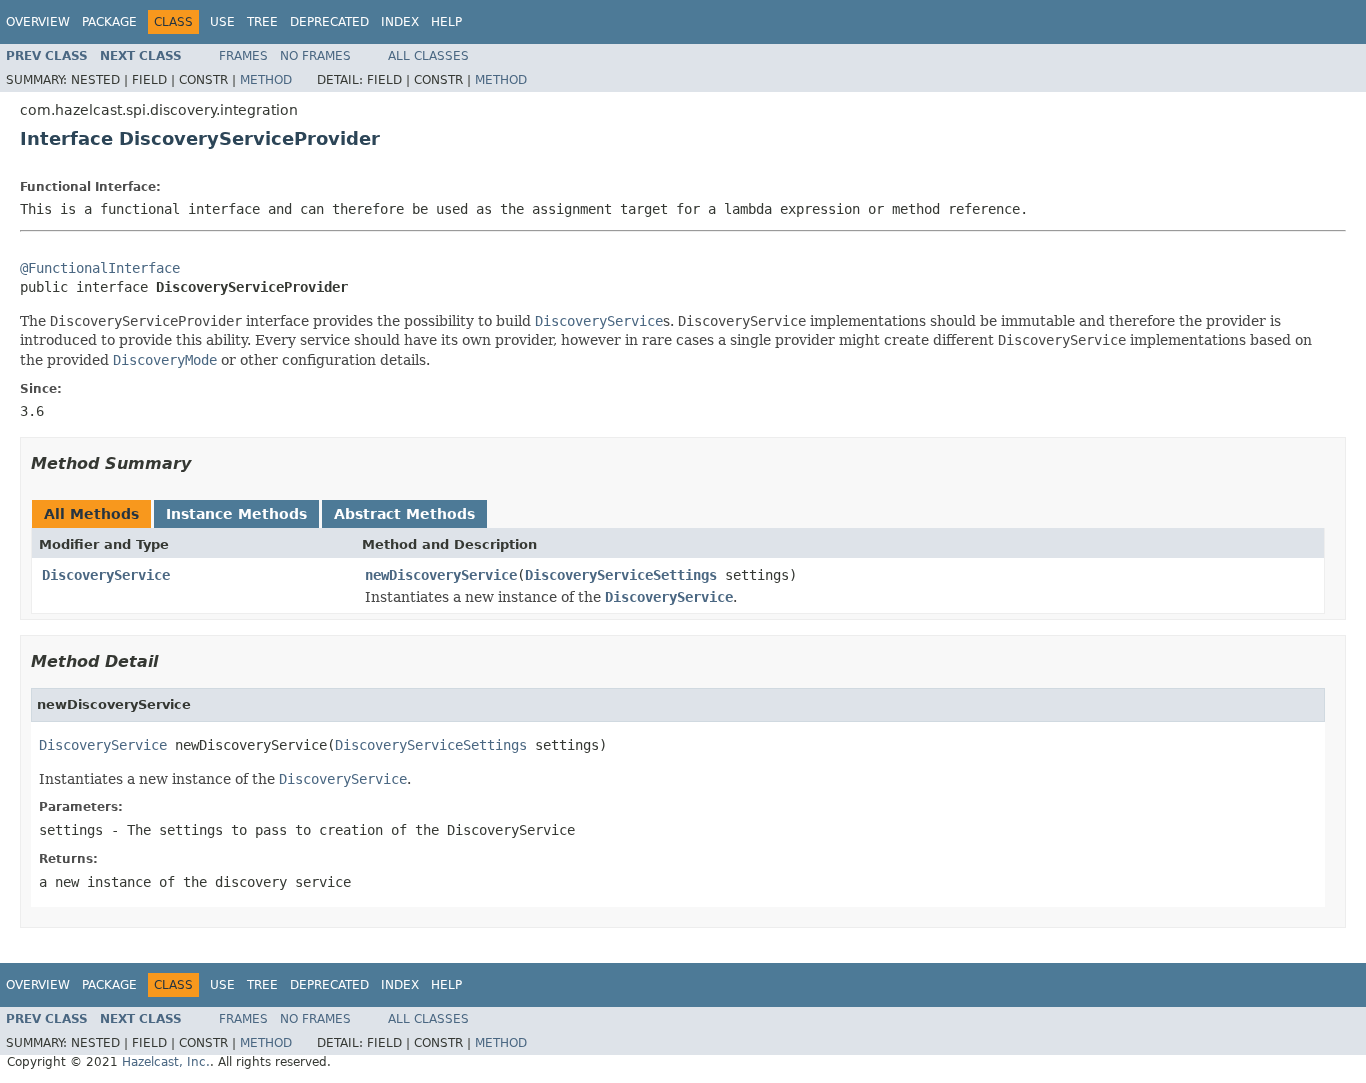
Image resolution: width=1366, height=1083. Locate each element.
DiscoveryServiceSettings (621, 575)
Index (400, 22)
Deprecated (329, 22)
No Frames (315, 56)
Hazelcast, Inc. (166, 1062)
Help (446, 22)
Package (109, 22)
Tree (262, 22)
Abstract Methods (404, 514)
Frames (243, 56)
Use (222, 22)
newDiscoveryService (441, 575)
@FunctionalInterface (100, 268)
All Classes (428, 56)
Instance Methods (236, 514)
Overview (38, 22)
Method (266, 80)
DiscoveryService (106, 575)
